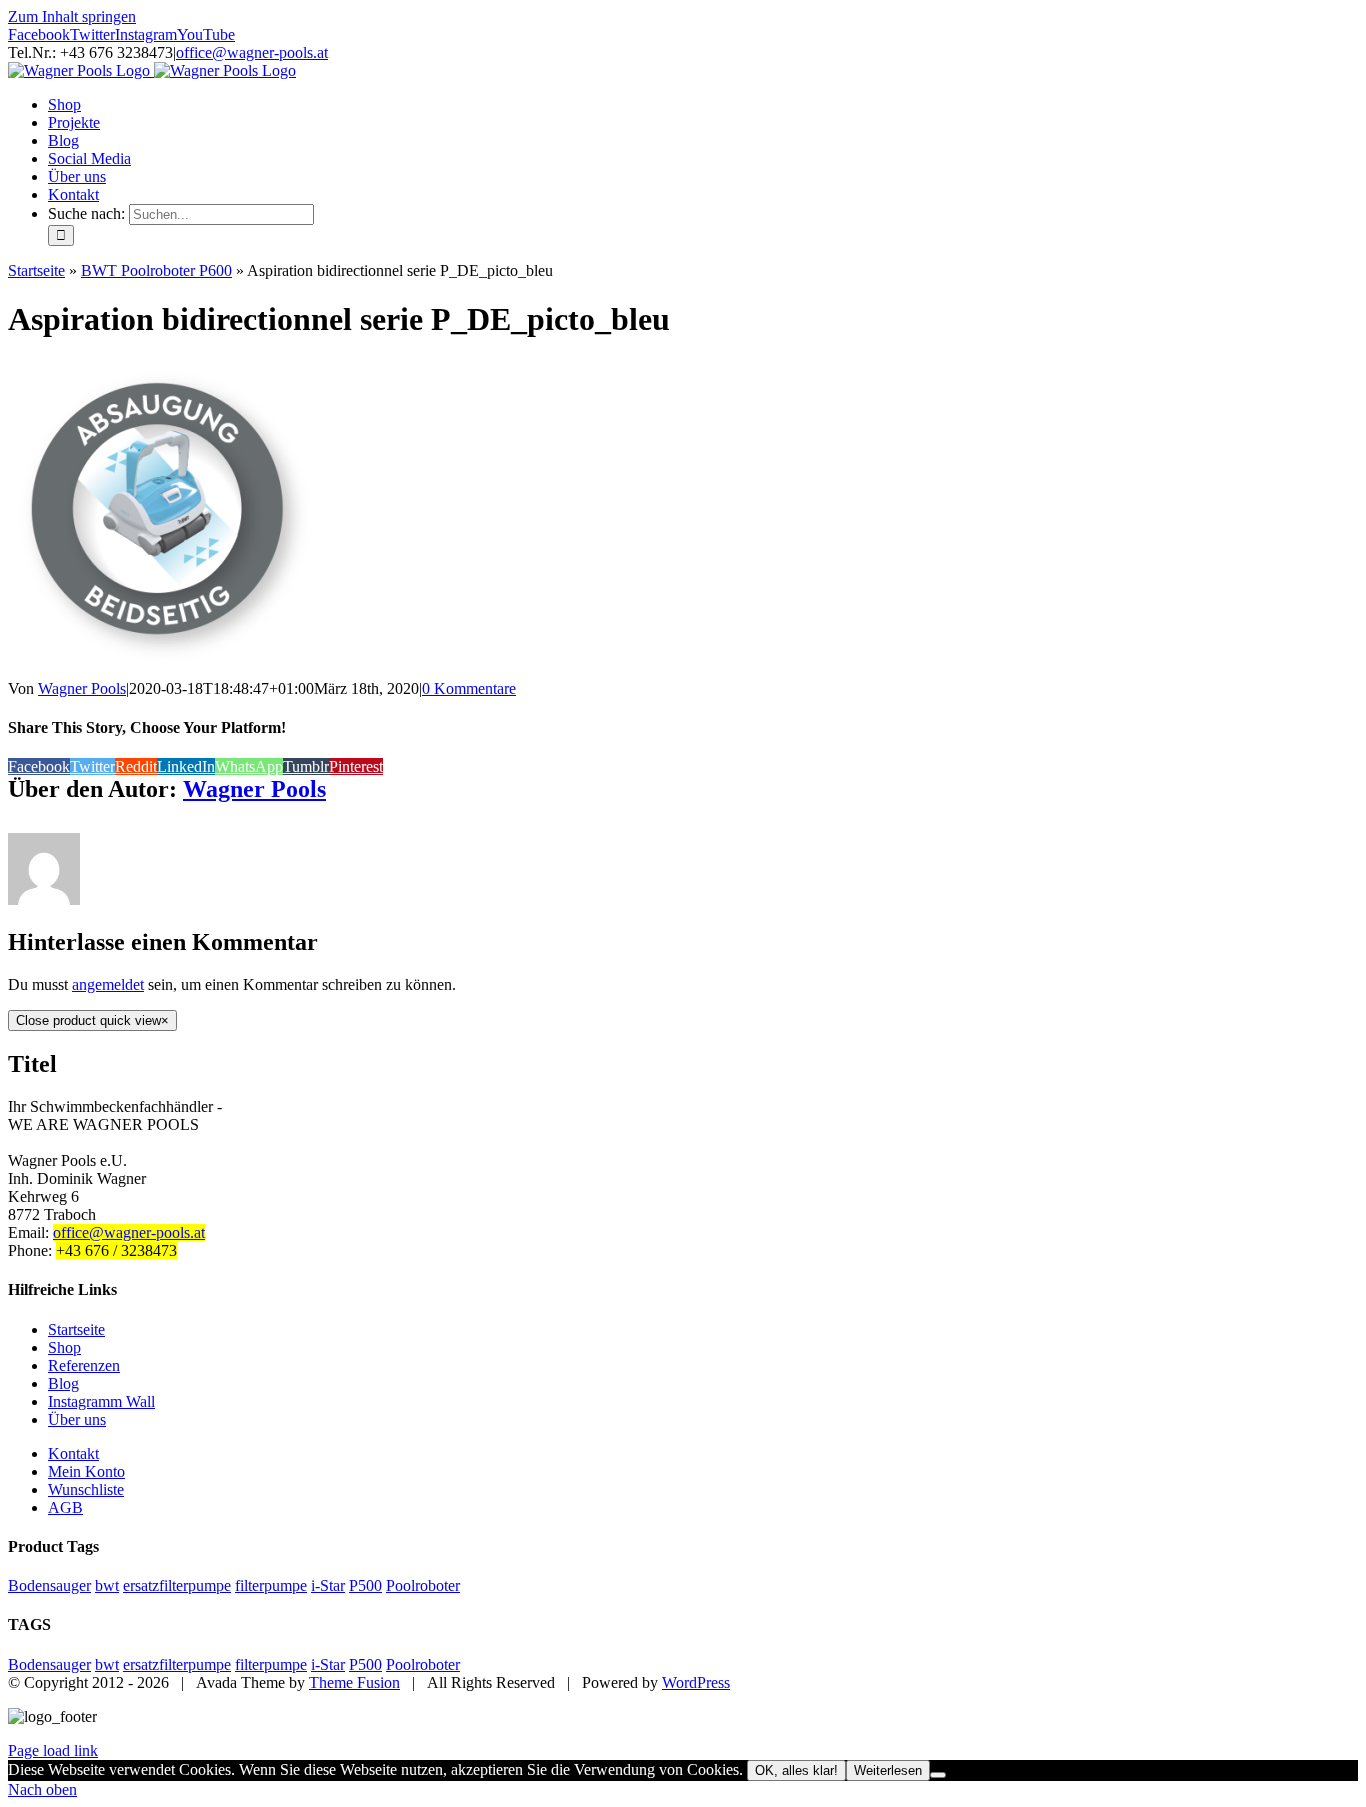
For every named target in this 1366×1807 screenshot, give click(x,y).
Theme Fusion (354, 1682)
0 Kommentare (469, 688)
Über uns (77, 1419)
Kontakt (73, 1453)
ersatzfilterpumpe (177, 1585)
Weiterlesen (888, 1770)
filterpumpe (271, 1585)
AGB (65, 1507)
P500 (365, 1585)
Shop (64, 1347)
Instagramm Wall (101, 1401)
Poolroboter (423, 1585)
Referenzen (84, 1365)
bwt (107, 1585)
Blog (63, 1383)
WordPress (696, 1682)
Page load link (53, 1750)
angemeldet (108, 984)
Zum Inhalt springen (72, 16)
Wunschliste (86, 1489)
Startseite (36, 270)
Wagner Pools (82, 688)
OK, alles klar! (796, 1770)
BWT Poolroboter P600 (156, 270)
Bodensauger (49, 1585)
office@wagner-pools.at (252, 52)
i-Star (328, 1585)
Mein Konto (86, 1471)
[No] (938, 1775)
